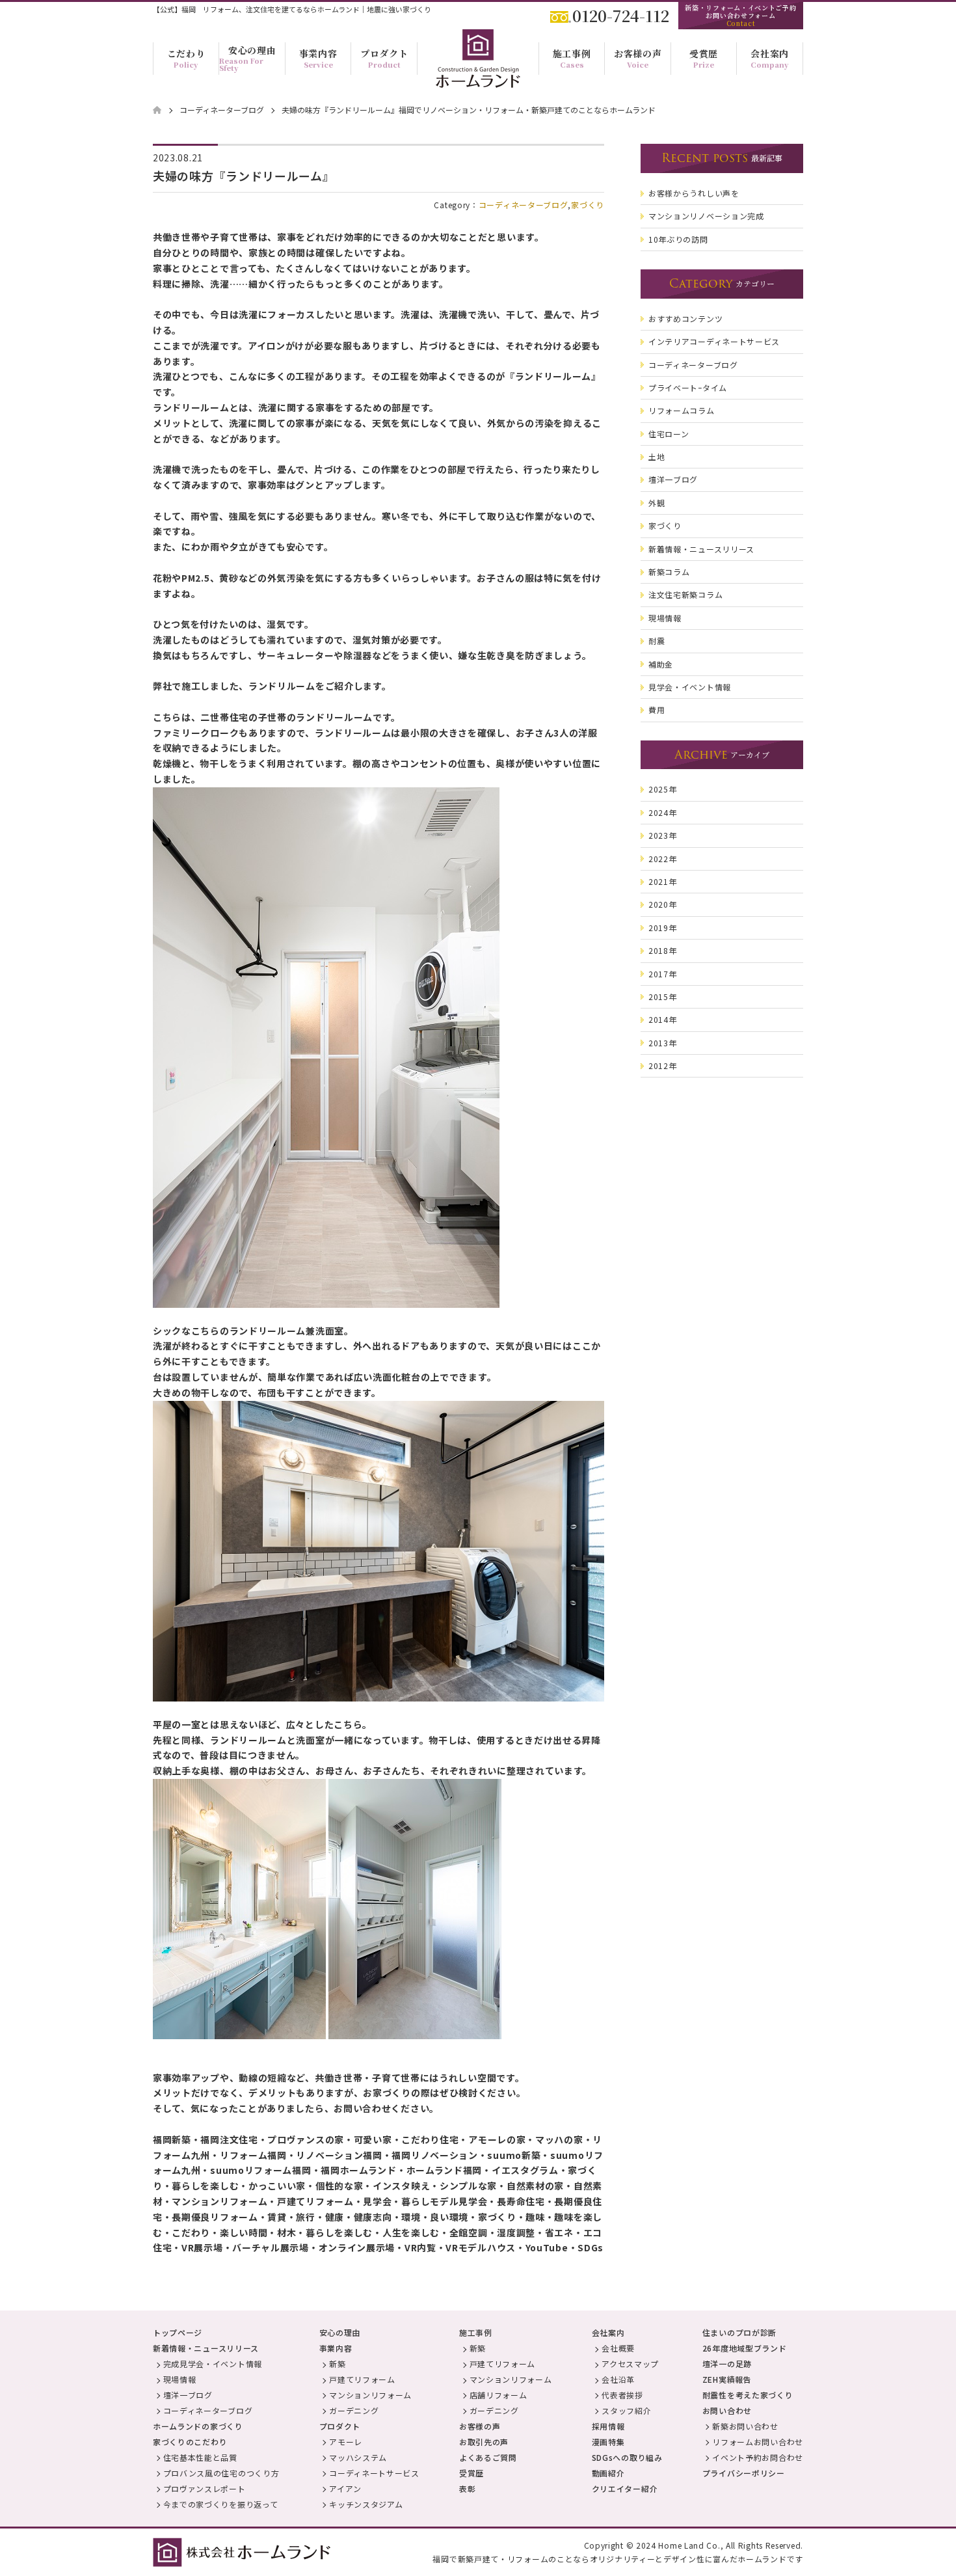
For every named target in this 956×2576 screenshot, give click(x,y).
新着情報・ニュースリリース (206, 2348)
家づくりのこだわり (190, 2442)
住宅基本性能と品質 (200, 2457)
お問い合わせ (727, 2410)
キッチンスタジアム (366, 2504)
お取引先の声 (484, 2442)
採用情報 (608, 2426)
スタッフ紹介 (626, 2410)
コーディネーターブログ (524, 205)
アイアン (345, 2488)
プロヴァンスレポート (205, 2488)
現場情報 (180, 2379)
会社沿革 (618, 2379)
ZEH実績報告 (727, 2379)
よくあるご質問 (488, 2457)
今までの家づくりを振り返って (221, 2504)
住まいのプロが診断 (739, 2332)
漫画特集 (608, 2442)
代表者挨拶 (622, 2395)
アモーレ (346, 2442)
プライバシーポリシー (744, 2473)
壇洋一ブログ (188, 2395)
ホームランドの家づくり (198, 2426)
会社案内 (608, 2332)
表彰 (467, 2488)
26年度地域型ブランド (745, 2348)
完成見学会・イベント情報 (213, 2364)
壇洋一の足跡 (727, 2364)
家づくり (588, 205)
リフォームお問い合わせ (758, 2442)
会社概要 (618, 2348)
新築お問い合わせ (745, 2426)
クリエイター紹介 (625, 2488)
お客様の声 (480, 2426)
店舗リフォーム (498, 2395)
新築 (337, 2364)
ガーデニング (354, 2410)
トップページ (178, 2332)
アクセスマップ (630, 2364)
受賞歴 (471, 2473)
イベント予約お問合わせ (758, 2457)
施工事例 (476, 2332)
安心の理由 (340, 2332)
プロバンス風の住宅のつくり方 (221, 2473)
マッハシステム (358, 2457)
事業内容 (336, 2348)
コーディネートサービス (374, 2473)
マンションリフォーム (370, 2395)
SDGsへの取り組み (627, 2457)
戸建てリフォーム (362, 2379)
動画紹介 (608, 2473)
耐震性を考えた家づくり (748, 2395)
